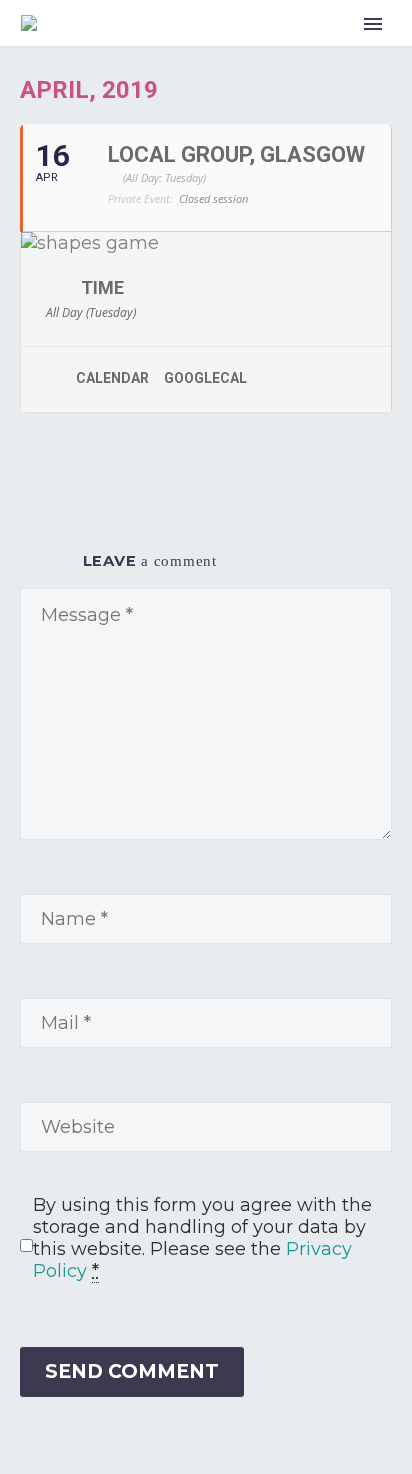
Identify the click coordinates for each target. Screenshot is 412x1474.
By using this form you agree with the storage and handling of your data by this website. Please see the (202, 1238)
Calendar (112, 378)
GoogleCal (205, 378)
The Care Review (329, 48)
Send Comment (132, 1371)
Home (205, 48)
